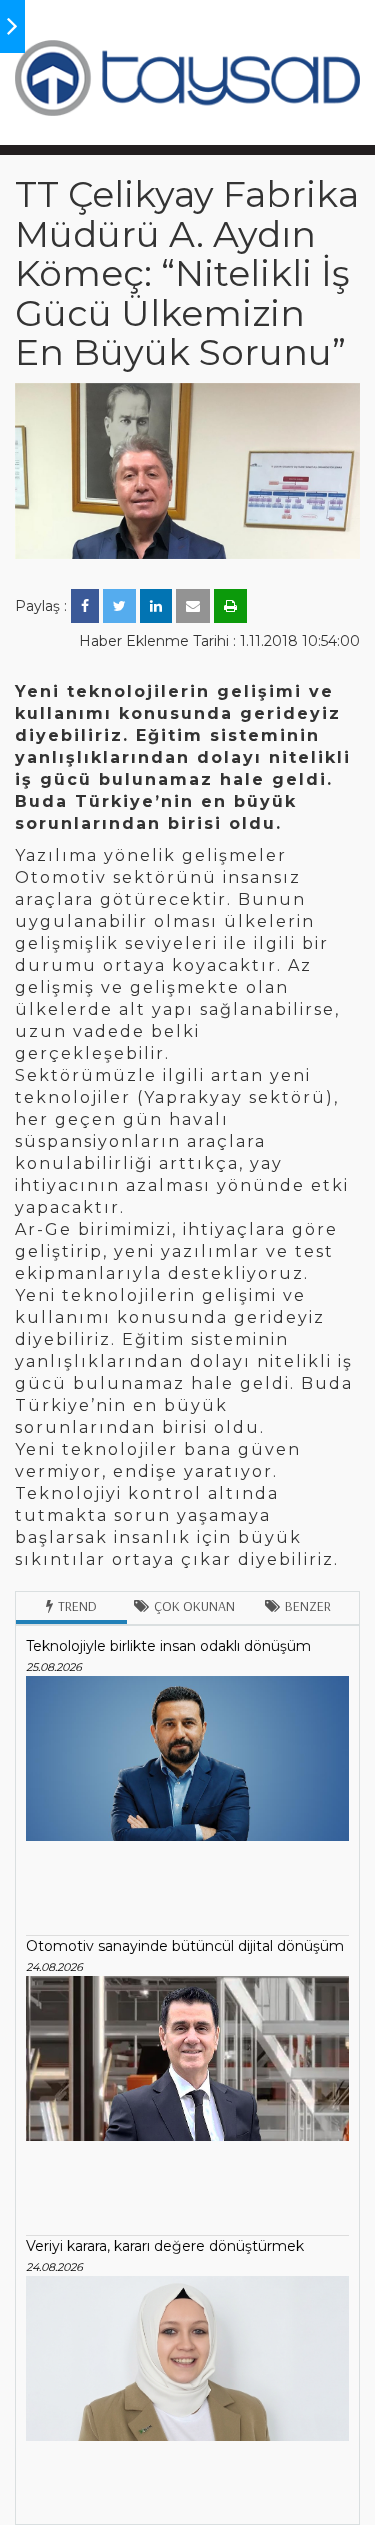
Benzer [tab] (308, 1606)
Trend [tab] (77, 1606)
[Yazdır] (230, 606)
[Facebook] (85, 606)
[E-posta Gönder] (193, 606)
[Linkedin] (156, 606)
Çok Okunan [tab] (194, 1606)
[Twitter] (119, 606)
